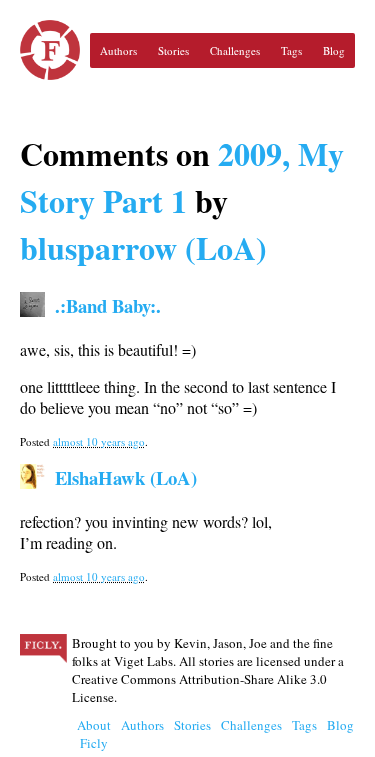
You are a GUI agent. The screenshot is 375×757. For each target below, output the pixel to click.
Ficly (50, 50)
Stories (173, 50)
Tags (291, 50)
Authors (118, 50)
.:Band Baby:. (108, 305)
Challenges (235, 50)
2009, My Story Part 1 (182, 177)
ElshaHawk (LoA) (126, 477)
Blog (334, 50)
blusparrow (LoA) (143, 247)
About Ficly (94, 734)
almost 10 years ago (99, 441)
